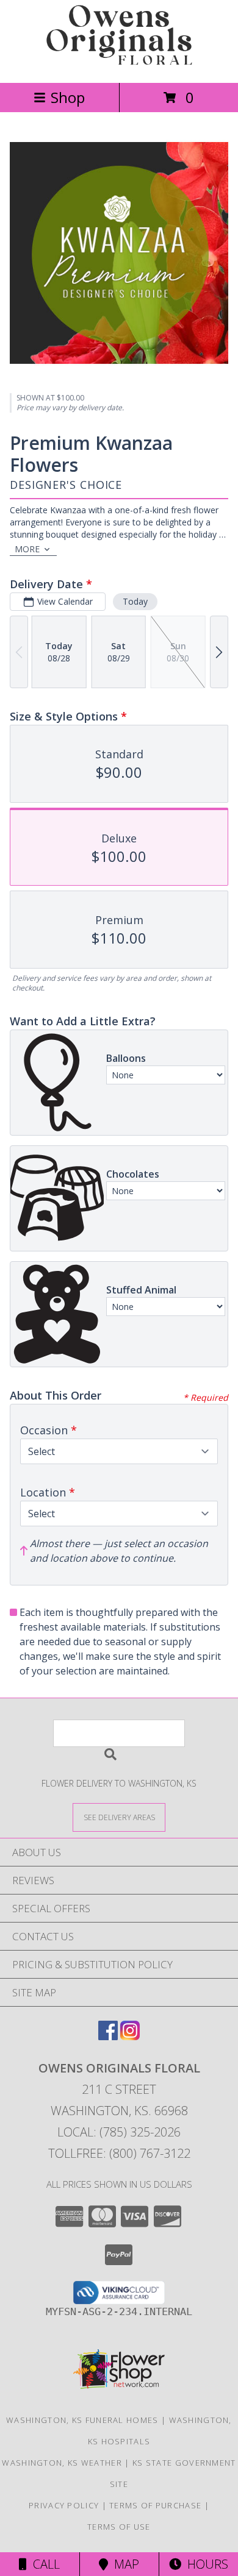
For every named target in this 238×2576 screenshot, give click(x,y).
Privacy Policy (64, 2505)
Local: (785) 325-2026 (119, 2132)
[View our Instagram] (130, 2036)
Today (135, 601)
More (27, 549)
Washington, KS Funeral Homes (82, 2420)
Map (124, 2564)
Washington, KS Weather (62, 2463)
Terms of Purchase (155, 2505)
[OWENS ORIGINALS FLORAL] (119, 65)
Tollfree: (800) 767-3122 (119, 2153)
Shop (68, 97)
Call (43, 2564)
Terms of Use (119, 2527)
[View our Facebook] (108, 2036)
